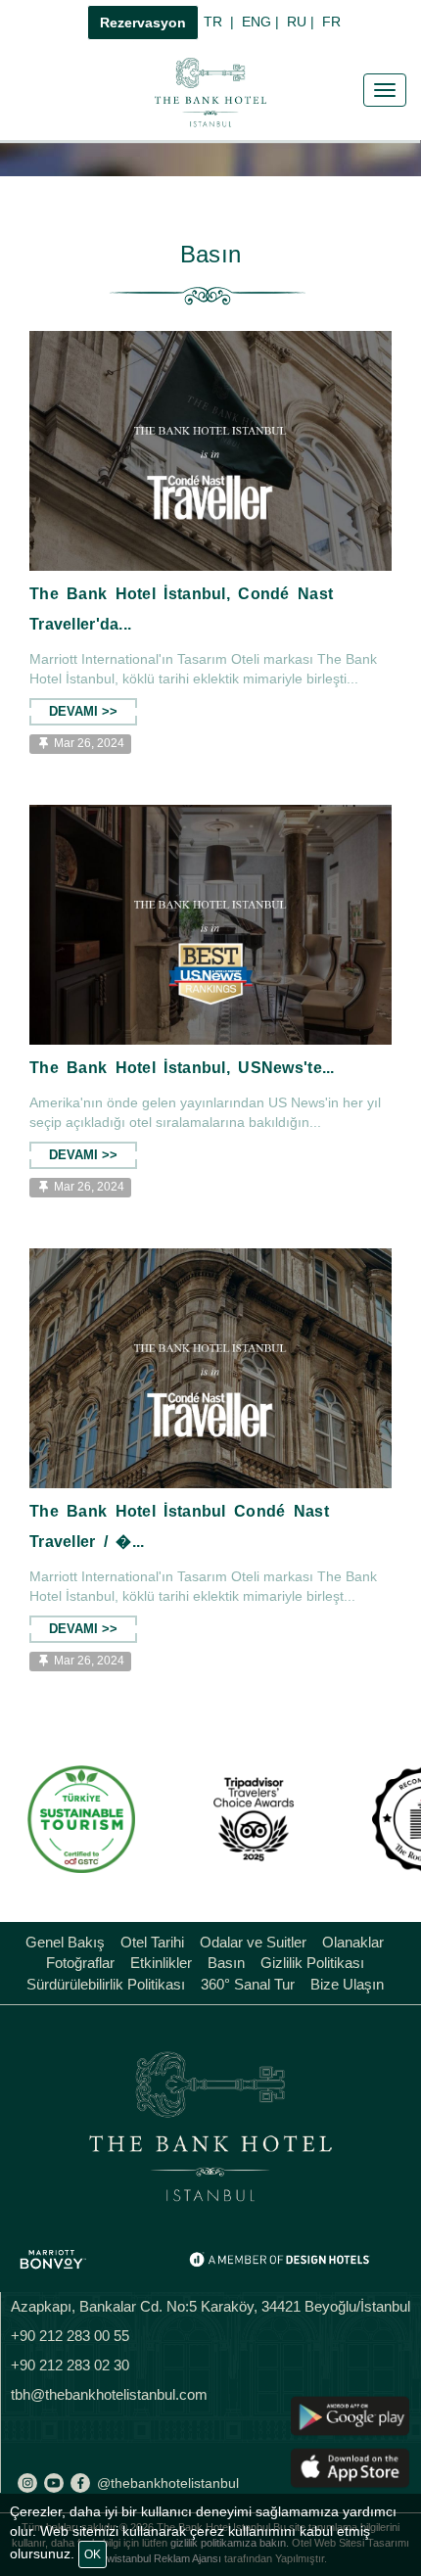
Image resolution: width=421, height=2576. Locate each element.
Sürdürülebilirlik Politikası (106, 1984)
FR (333, 22)
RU (304, 22)
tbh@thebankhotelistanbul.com (109, 2394)
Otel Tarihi (152, 1942)
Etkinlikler (161, 1963)
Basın (226, 1963)
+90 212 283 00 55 (70, 2336)
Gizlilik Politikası (312, 1963)
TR (223, 22)
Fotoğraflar (80, 1963)
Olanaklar (353, 1942)
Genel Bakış (65, 1942)
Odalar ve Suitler (253, 1942)
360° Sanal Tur (248, 1984)
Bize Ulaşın (347, 1984)
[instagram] (27, 2483)
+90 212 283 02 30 (70, 2365)
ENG (264, 22)
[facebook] (80, 2483)
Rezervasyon (143, 23)
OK (93, 2554)
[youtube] (54, 2483)
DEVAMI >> (83, 712)
